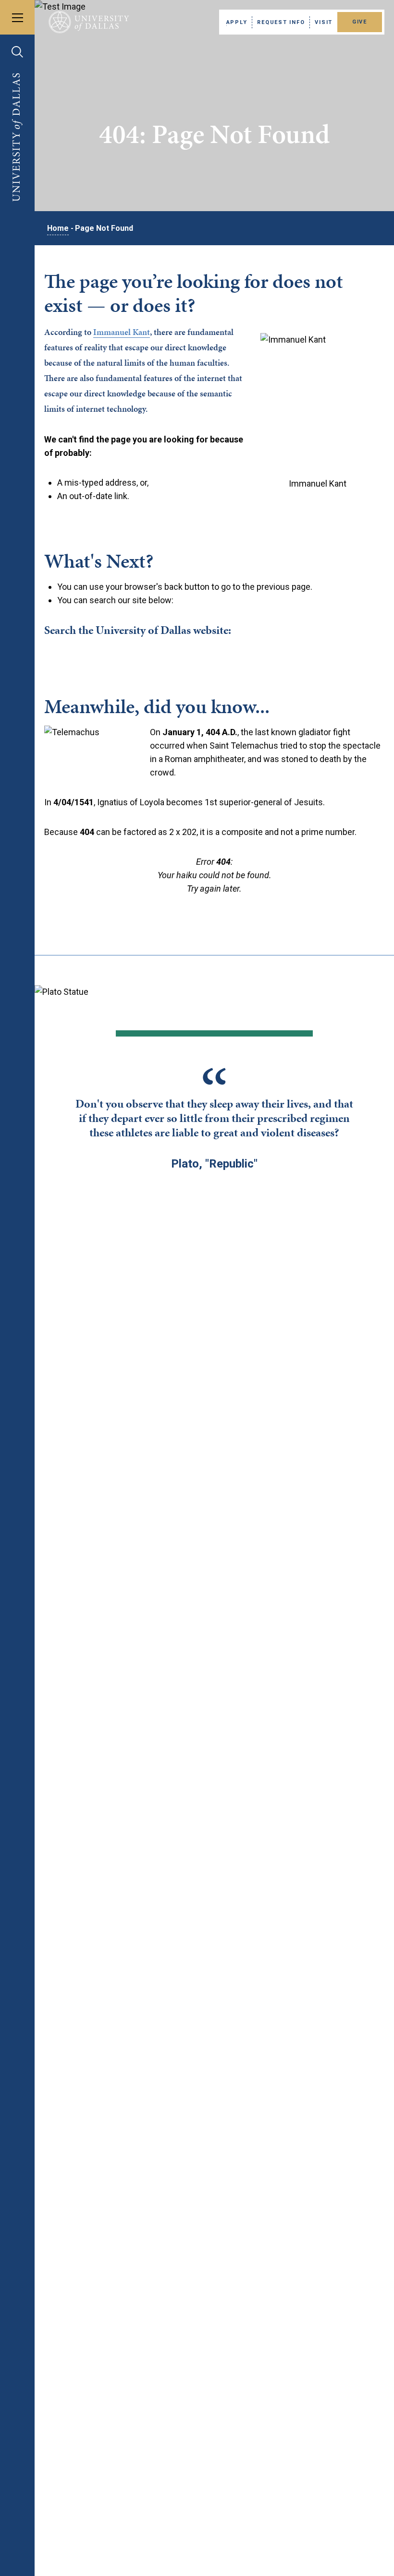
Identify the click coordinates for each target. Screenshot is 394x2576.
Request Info (281, 22)
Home (58, 228)
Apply (237, 22)
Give (360, 22)
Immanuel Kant (122, 332)
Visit (324, 22)
